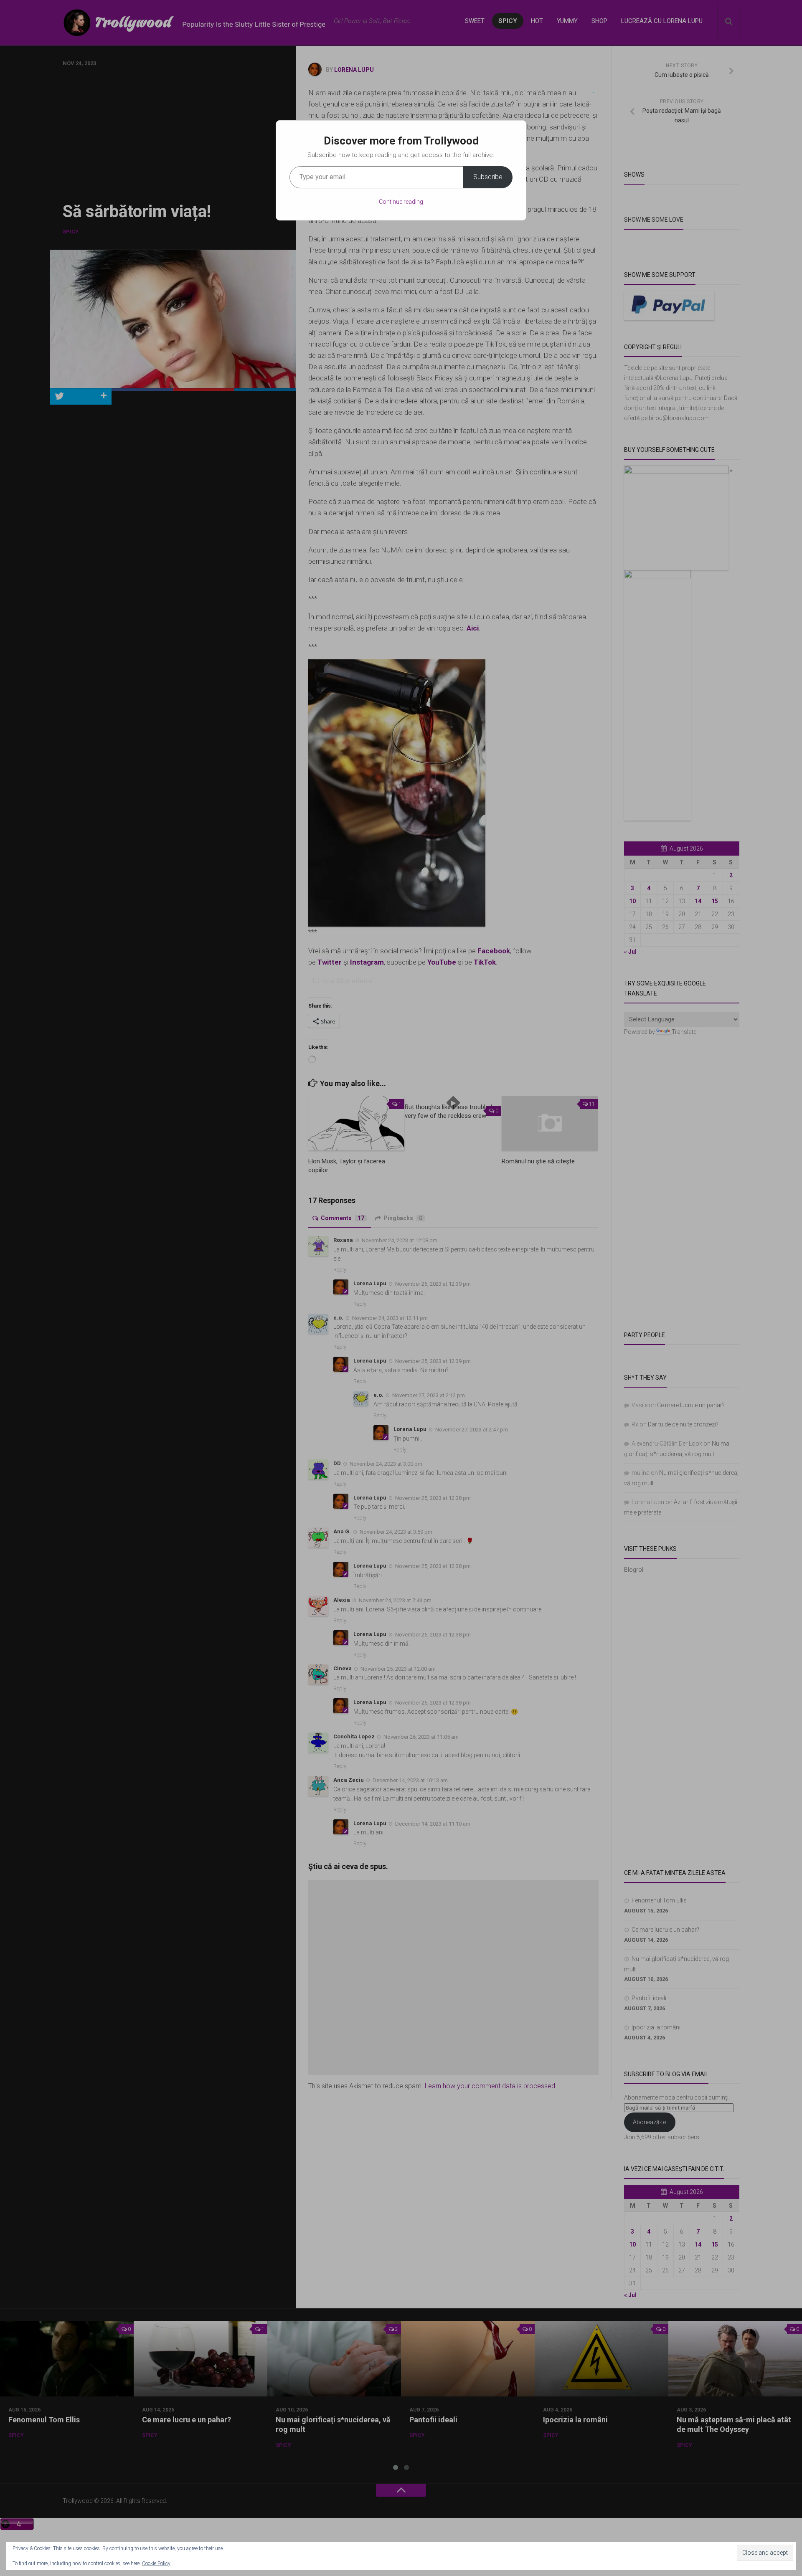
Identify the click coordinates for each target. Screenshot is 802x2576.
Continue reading (401, 202)
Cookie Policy (156, 2563)
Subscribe (488, 177)
